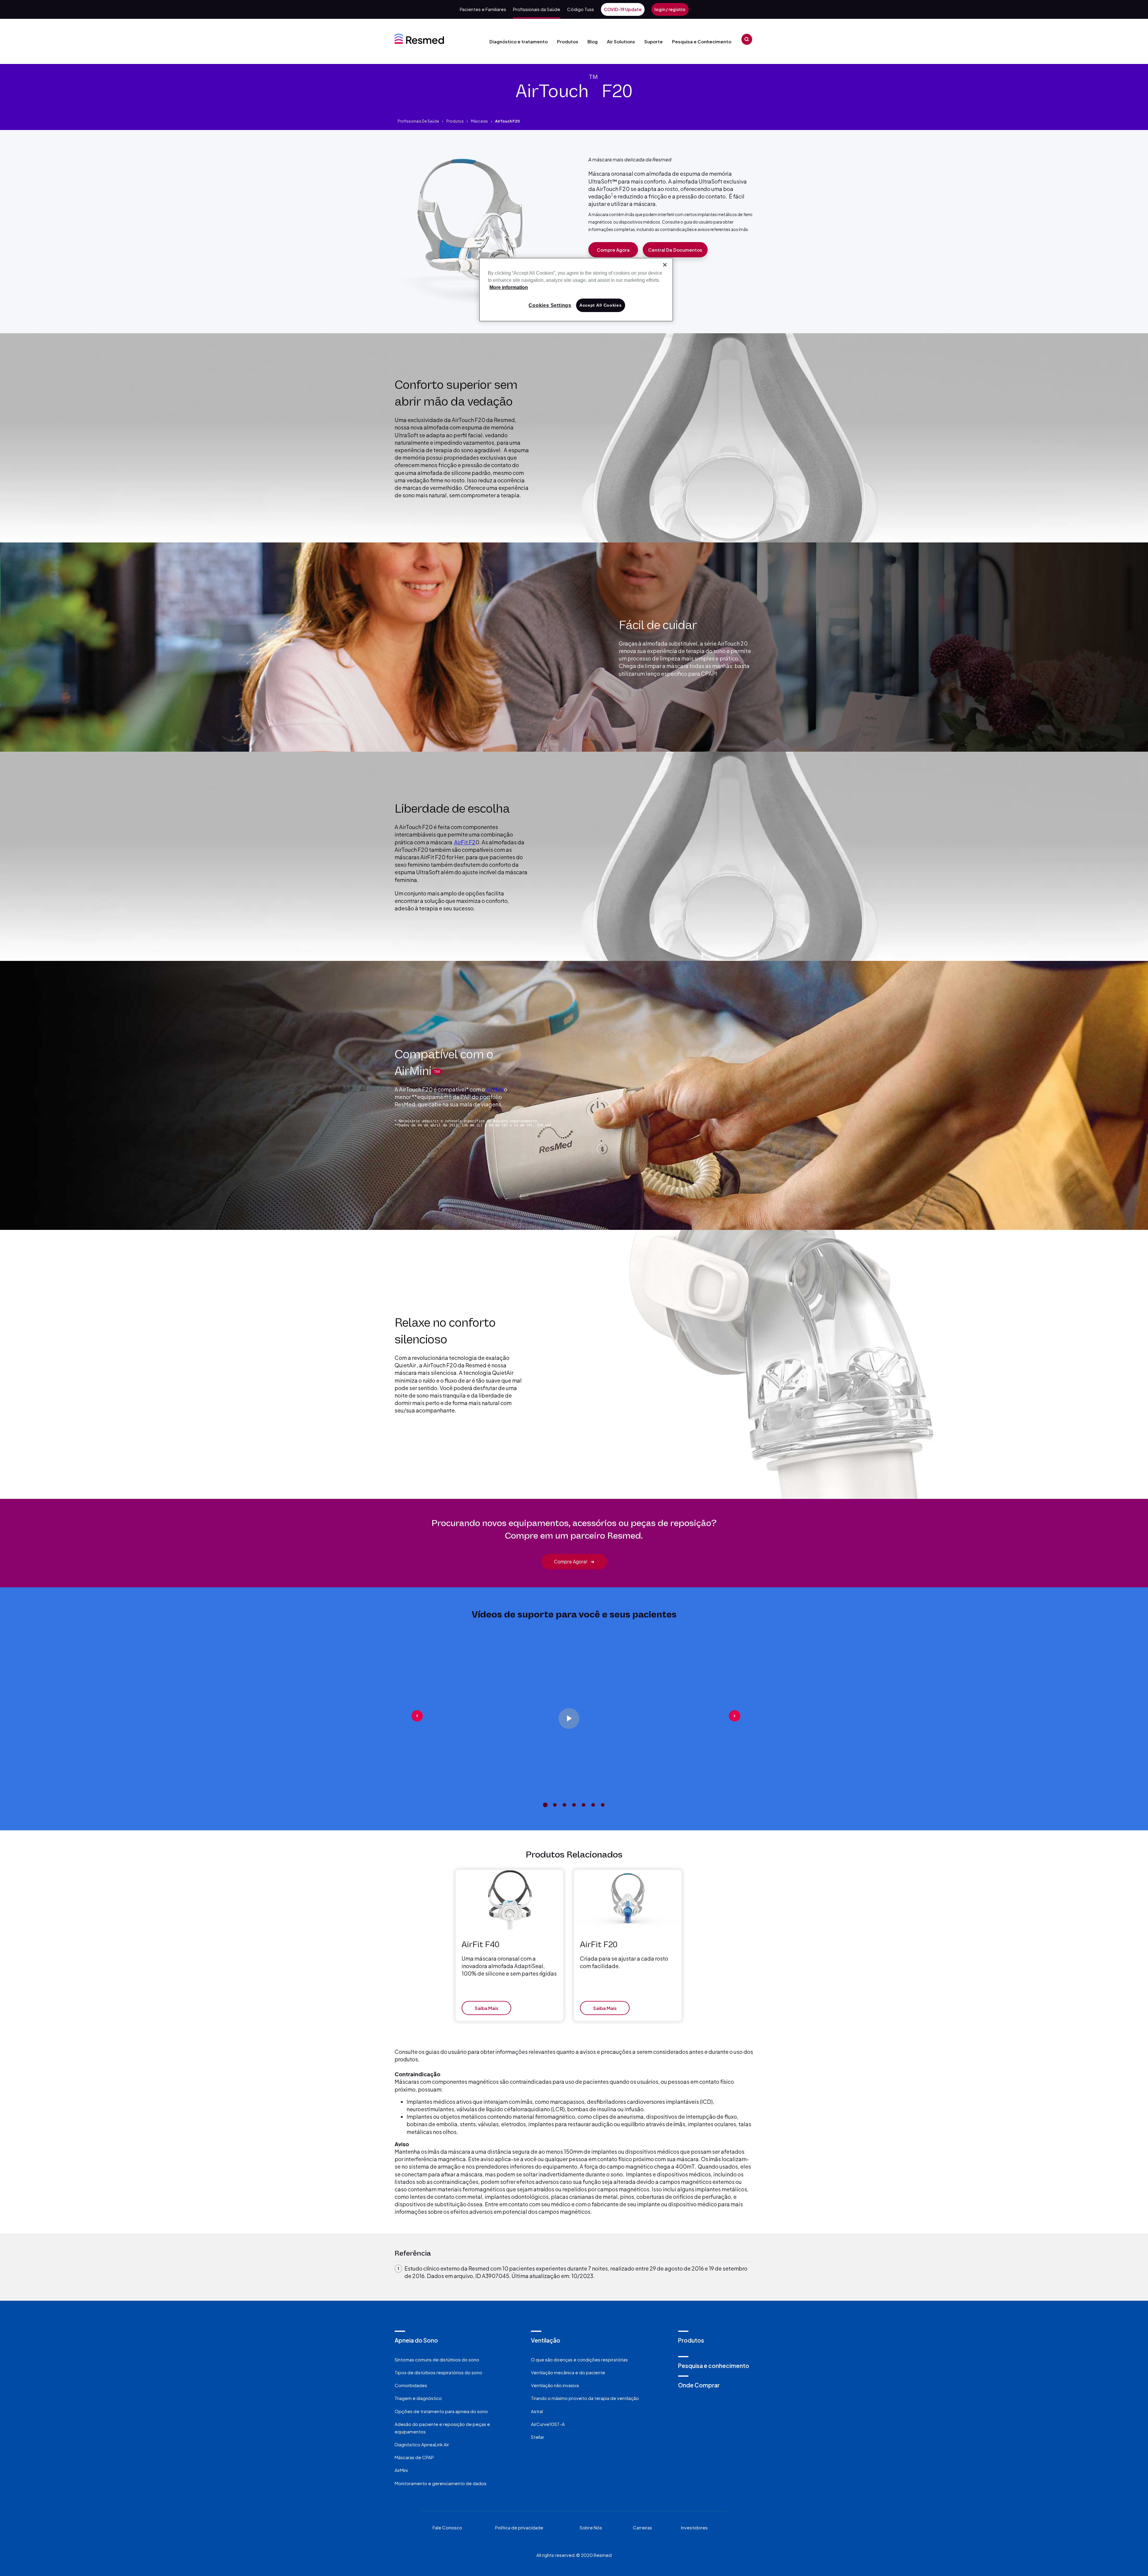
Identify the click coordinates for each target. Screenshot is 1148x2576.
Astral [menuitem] (537, 2411)
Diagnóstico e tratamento (519, 41)
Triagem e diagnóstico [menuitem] (418, 2398)
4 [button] (574, 1805)
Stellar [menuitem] (538, 2437)
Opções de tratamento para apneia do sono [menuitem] (441, 2411)
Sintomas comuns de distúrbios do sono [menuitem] (437, 2359)
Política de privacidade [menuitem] (519, 2527)
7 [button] (603, 1805)
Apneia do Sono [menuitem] (416, 2340)
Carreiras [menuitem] (642, 2527)
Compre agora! (574, 1561)
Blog (593, 41)
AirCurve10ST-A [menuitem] (548, 2424)
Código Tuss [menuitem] (581, 9)
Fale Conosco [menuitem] (447, 2527)
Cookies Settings (550, 305)
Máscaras (479, 121)
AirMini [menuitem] (401, 2470)
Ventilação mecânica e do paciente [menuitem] (568, 2372)
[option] (574, 1716)
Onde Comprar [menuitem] (699, 2385)
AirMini (494, 1089)
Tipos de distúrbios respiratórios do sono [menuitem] (438, 2372)
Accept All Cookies (601, 305)
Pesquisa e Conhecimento (702, 41)
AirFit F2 (465, 842)
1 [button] (545, 1805)
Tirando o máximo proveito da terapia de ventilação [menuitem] (585, 2398)
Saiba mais (487, 2008)
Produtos (568, 41)
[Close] (665, 265)
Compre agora (613, 250)
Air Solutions (621, 41)
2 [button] (555, 1805)
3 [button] (564, 1805)
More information (509, 287)
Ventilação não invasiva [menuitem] (555, 2385)
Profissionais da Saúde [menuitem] (537, 9)
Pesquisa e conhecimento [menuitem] (714, 2366)
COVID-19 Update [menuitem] (623, 9)
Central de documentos (675, 250)
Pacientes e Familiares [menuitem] (483, 9)
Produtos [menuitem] (691, 2340)
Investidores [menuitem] (694, 2527)
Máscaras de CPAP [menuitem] (414, 2457)
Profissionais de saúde (418, 121)
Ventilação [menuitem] (546, 2340)
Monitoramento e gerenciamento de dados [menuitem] (441, 2483)
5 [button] (584, 1805)
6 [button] (593, 1805)
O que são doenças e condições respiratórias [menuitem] (579, 2359)
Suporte (654, 41)
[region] (576, 290)
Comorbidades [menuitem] (411, 2385)
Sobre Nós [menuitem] (591, 2527)
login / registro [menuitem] (670, 9)
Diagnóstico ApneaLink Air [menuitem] (422, 2444)
